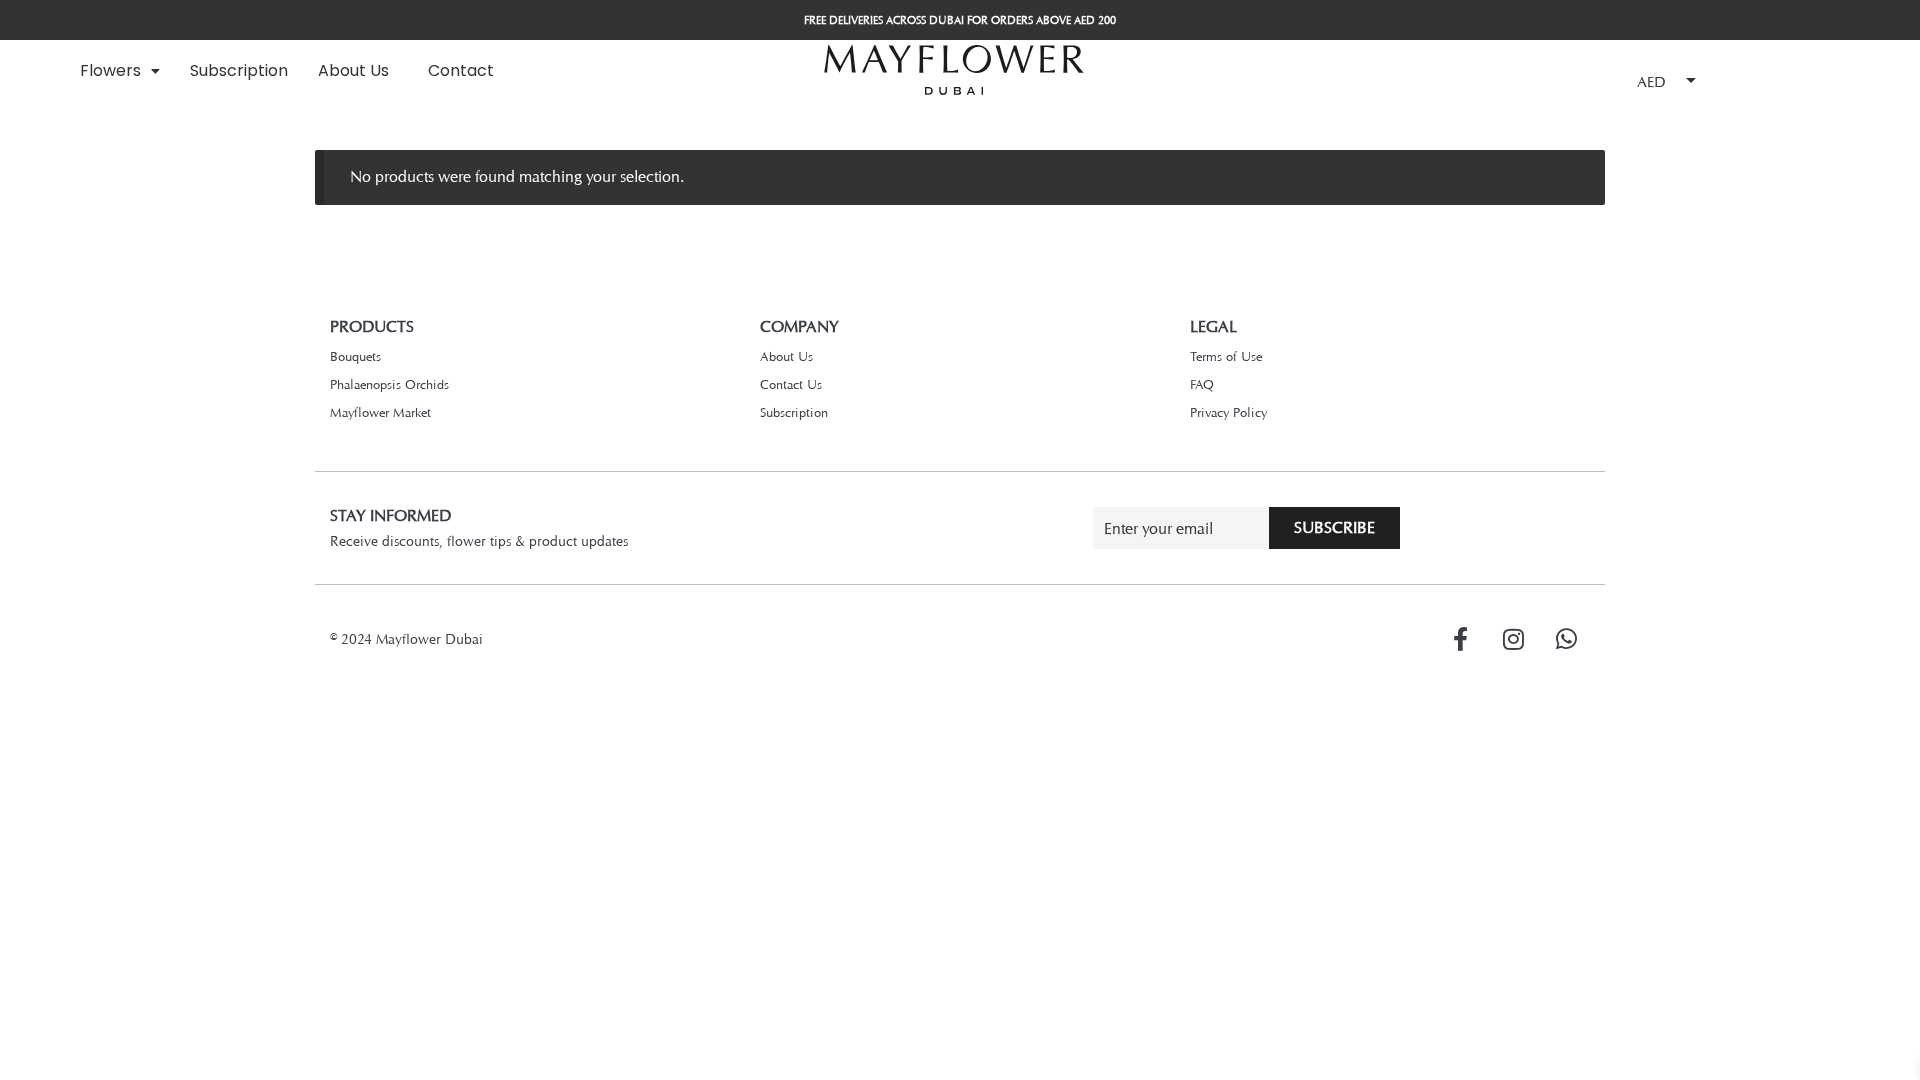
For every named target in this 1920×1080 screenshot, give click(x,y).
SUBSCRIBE (1334, 527)
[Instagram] (1513, 639)
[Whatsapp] (1566, 639)
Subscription (239, 70)
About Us (353, 70)
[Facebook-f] (1460, 639)
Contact (461, 70)
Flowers (110, 70)
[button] (120, 71)
